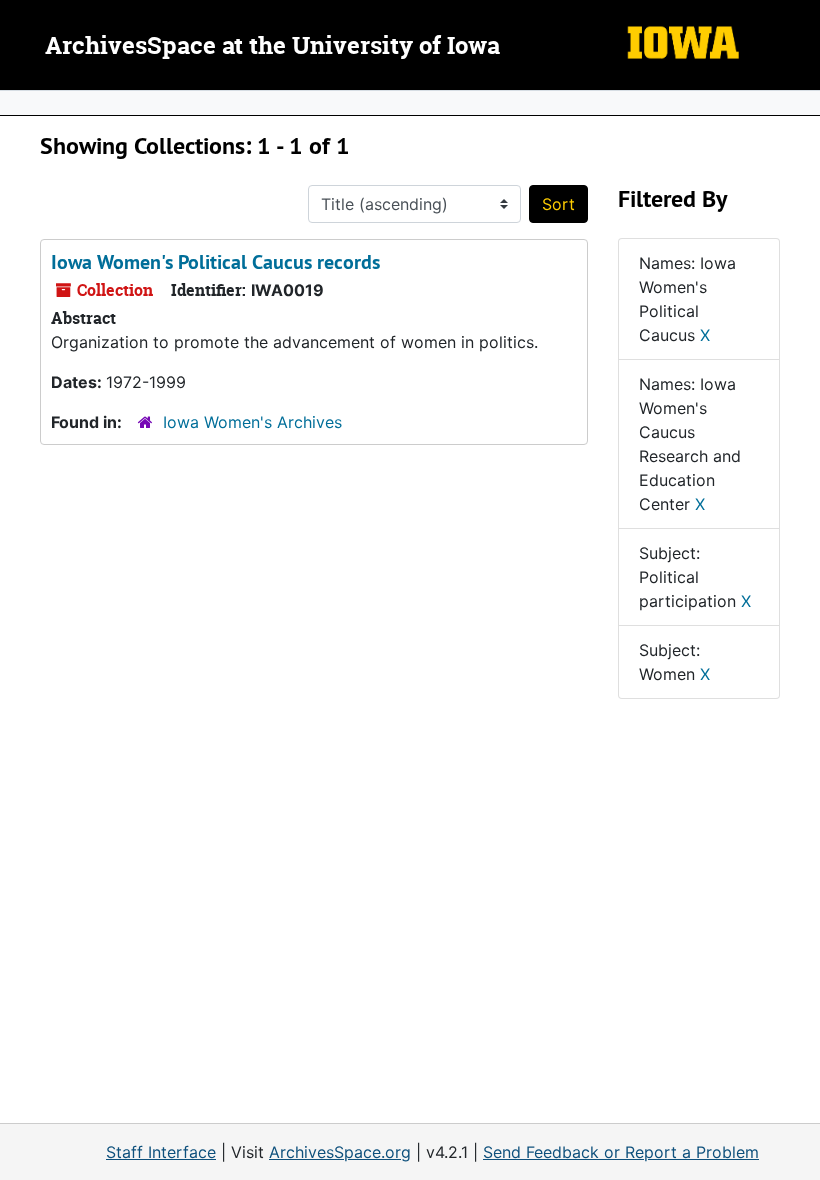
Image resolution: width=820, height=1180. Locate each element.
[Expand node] (800, 103)
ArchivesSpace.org (340, 1152)
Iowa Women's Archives (252, 422)
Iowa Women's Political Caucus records (215, 262)
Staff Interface (161, 1152)
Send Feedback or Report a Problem (621, 1152)
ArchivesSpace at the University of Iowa (272, 47)
